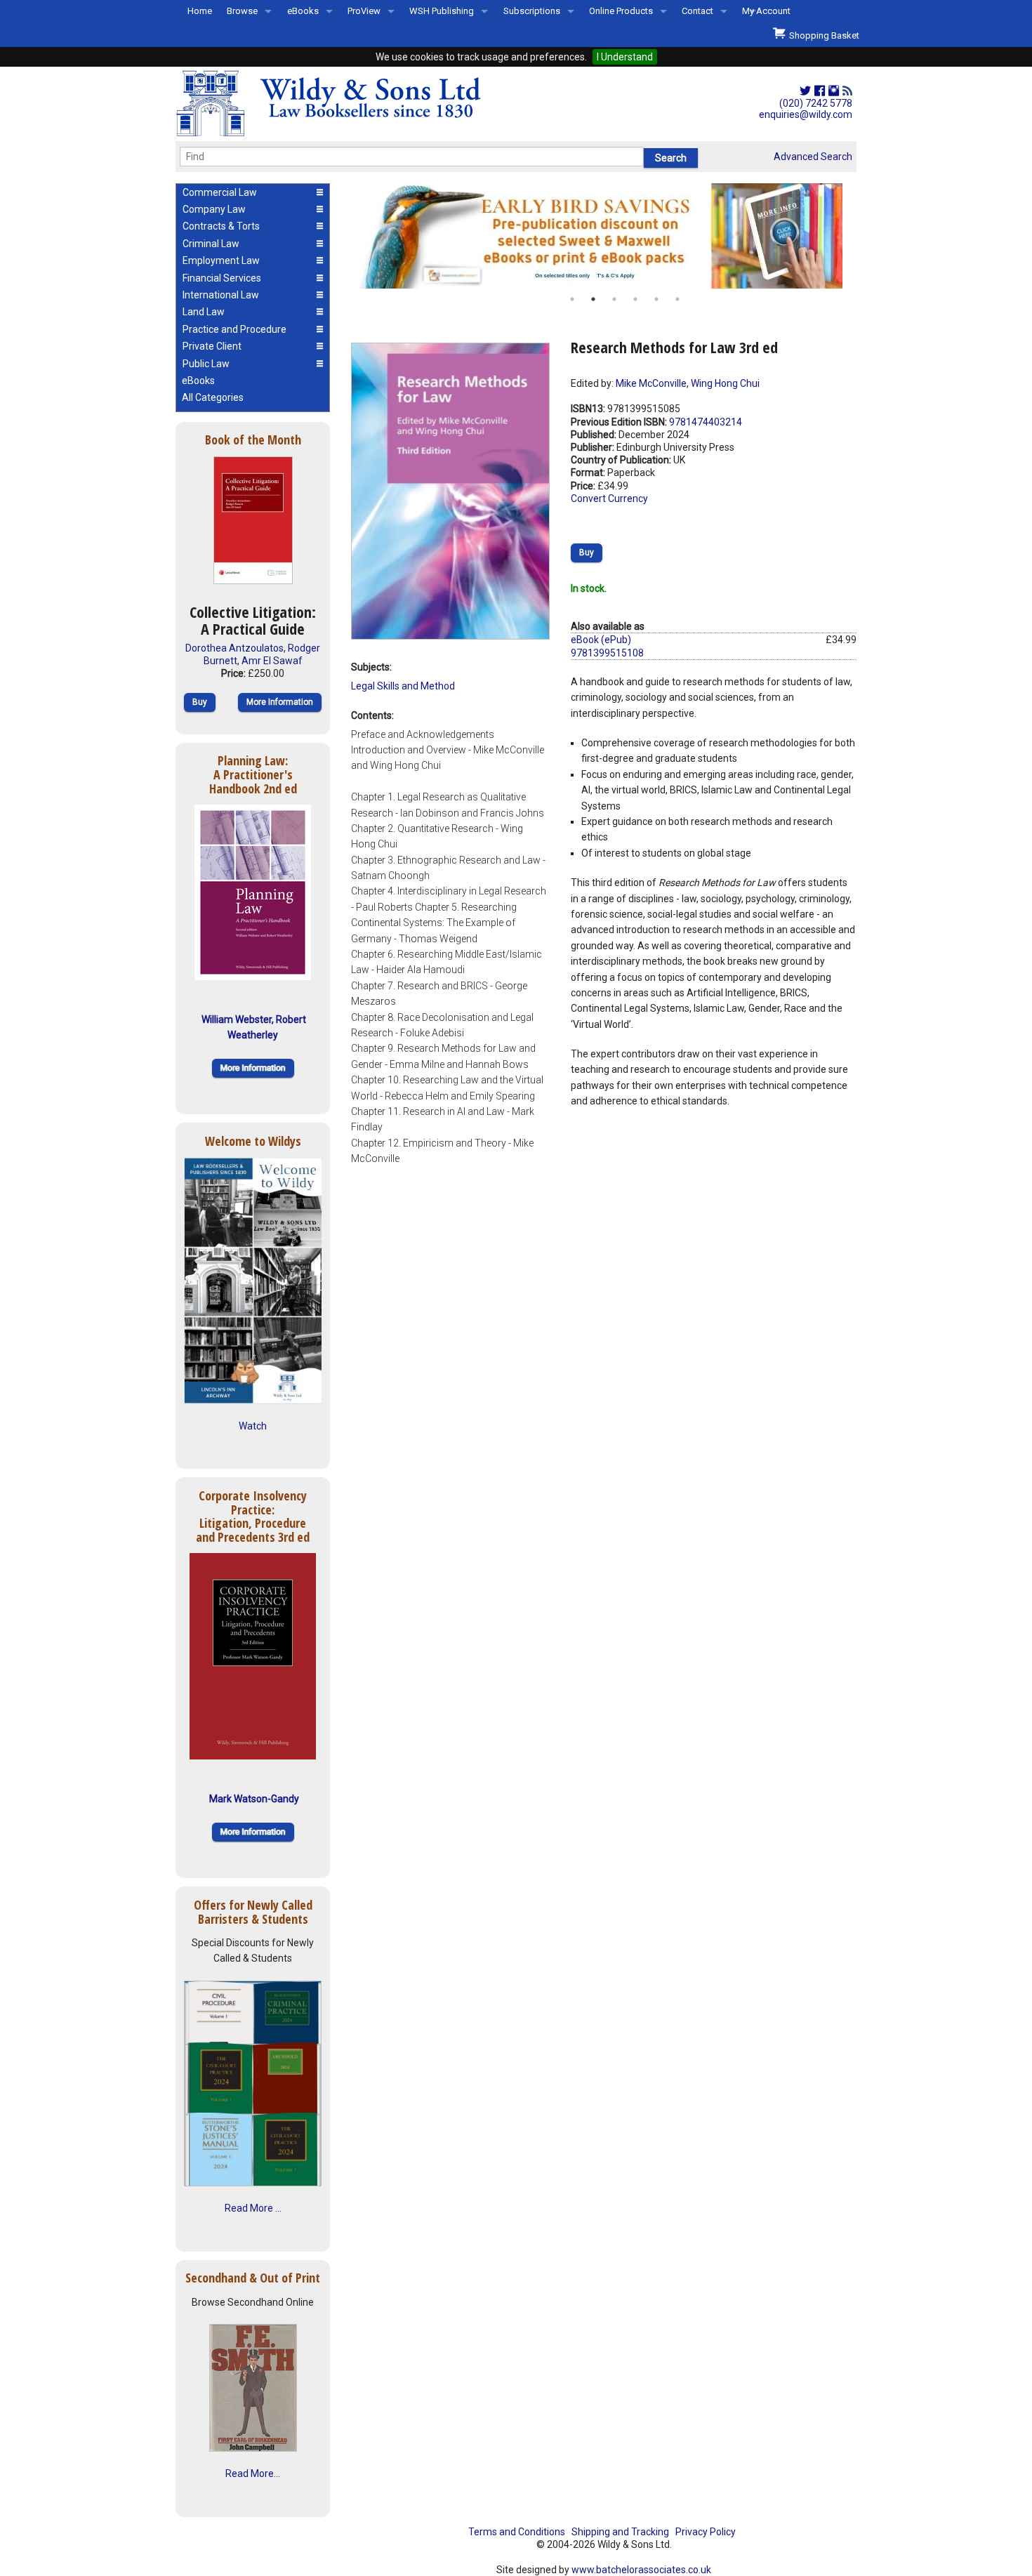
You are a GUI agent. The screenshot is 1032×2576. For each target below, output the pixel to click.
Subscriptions (532, 11)
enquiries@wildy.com (806, 114)
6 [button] (677, 299)
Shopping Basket (822, 35)
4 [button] (635, 299)
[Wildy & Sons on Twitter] (805, 91)
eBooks (303, 11)
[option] (604, 236)
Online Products (621, 11)
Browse (242, 11)
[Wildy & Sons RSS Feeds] (847, 91)
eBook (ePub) (601, 640)
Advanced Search (813, 157)
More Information (280, 702)
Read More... (253, 2473)
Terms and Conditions (517, 2532)
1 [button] (572, 299)
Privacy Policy (706, 2532)
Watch (253, 1426)
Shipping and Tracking (620, 2532)
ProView (364, 11)
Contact (697, 11)
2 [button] (593, 299)
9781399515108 (607, 653)
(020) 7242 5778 (816, 103)
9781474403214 (706, 422)
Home (200, 11)
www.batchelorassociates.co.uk (641, 2570)
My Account (766, 11)
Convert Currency (609, 498)
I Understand (625, 57)
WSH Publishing (442, 11)
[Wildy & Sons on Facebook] (820, 91)
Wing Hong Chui (725, 383)
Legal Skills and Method (403, 686)
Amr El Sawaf (272, 661)
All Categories (213, 397)
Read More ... (253, 2208)
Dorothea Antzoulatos (234, 648)
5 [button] (656, 299)
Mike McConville (651, 383)
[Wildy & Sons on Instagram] (834, 91)
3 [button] (614, 299)
